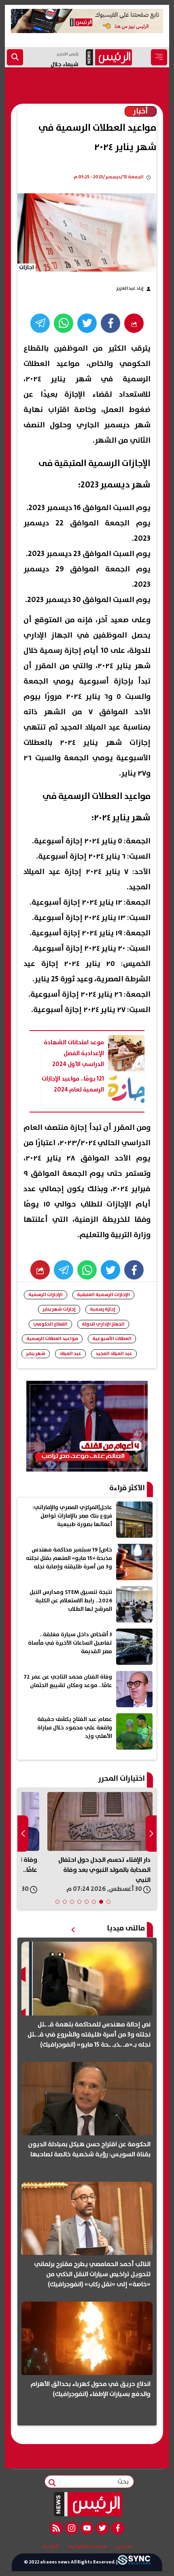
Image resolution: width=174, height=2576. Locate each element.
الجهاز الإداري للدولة (103, 1324)
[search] (15, 57)
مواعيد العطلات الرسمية (52, 1339)
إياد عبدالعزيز (130, 288)
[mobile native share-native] (134, 323)
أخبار (141, 111)
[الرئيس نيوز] (87, 2504)
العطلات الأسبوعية (112, 1339)
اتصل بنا (51, 2547)
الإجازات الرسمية (46, 1295)
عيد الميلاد (70, 1354)
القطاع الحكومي (50, 1324)
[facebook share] (110, 323)
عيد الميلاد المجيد (114, 1354)
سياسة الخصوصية (87, 2547)
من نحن (124, 2547)
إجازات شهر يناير (59, 1309)
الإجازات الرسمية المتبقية (103, 1295)
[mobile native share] (40, 1270)
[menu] (159, 57)
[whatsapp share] (64, 323)
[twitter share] (87, 323)
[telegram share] (40, 323)
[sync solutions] (134, 2562)
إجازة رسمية (103, 1309)
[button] (108, 1902)
